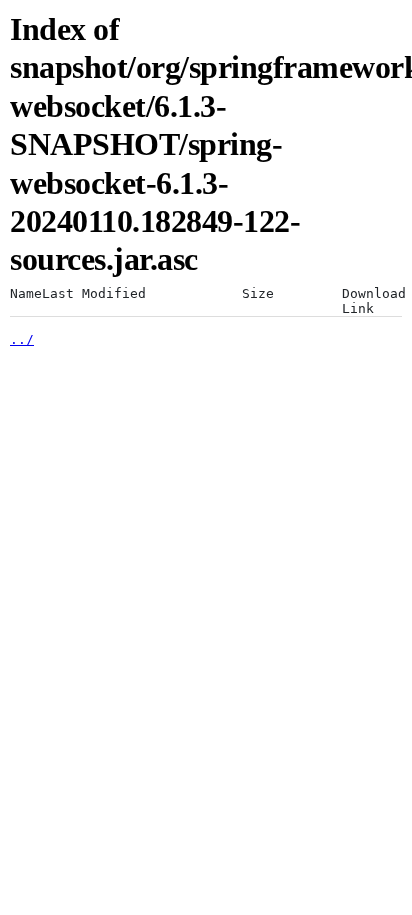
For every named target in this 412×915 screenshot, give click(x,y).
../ (22, 339)
